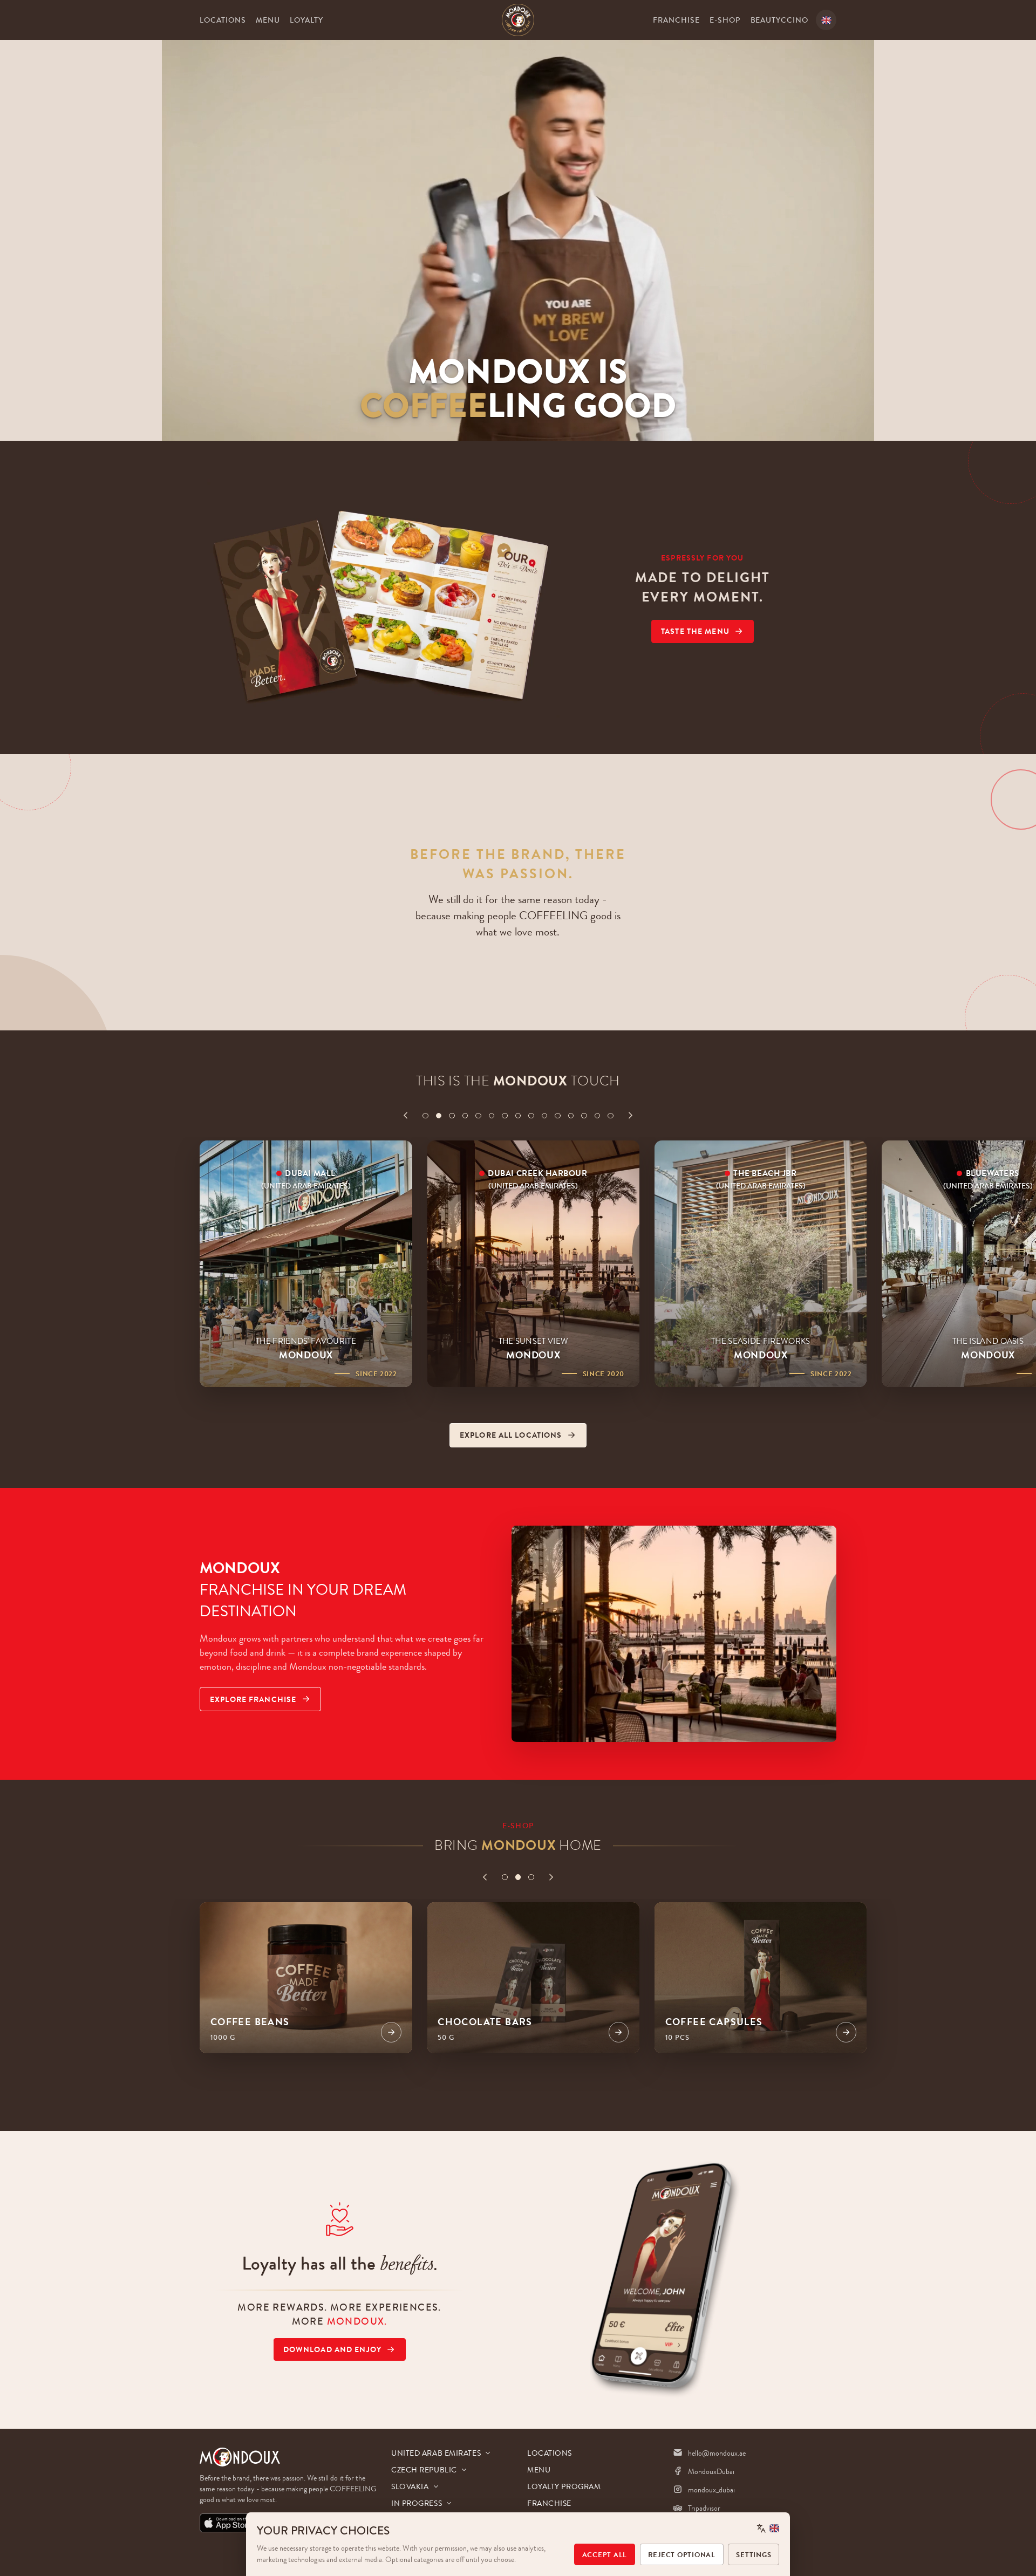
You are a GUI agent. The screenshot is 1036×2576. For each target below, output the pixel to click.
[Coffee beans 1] (505, 1877)
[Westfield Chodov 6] (492, 1116)
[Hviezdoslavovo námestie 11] (558, 1116)
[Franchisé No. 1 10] (545, 1116)
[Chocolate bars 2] (518, 1877)
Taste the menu (695, 631)
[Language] (826, 20)
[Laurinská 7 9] (531, 1116)
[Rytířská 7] (505, 1116)
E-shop (725, 20)
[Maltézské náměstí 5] (478, 1116)
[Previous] (405, 1115)
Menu (268, 20)
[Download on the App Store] (228, 2523)
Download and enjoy (332, 2349)
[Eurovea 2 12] (571, 1116)
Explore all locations (511, 1435)
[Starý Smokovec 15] (611, 1116)
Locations (223, 20)
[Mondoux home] (518, 20)
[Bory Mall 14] (598, 1116)
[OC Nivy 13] (584, 1116)
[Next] (631, 1115)
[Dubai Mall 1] (425, 1116)
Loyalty (306, 20)
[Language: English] (768, 2528)
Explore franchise (253, 1699)
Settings (754, 2555)
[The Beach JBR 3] (452, 1116)
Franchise (676, 20)
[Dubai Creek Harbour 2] (439, 1116)
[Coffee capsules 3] (531, 1877)
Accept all (605, 2555)
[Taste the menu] (382, 598)
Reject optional (682, 2555)
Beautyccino (780, 20)
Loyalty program (564, 2486)
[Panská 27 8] (518, 1116)
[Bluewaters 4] (465, 1116)
